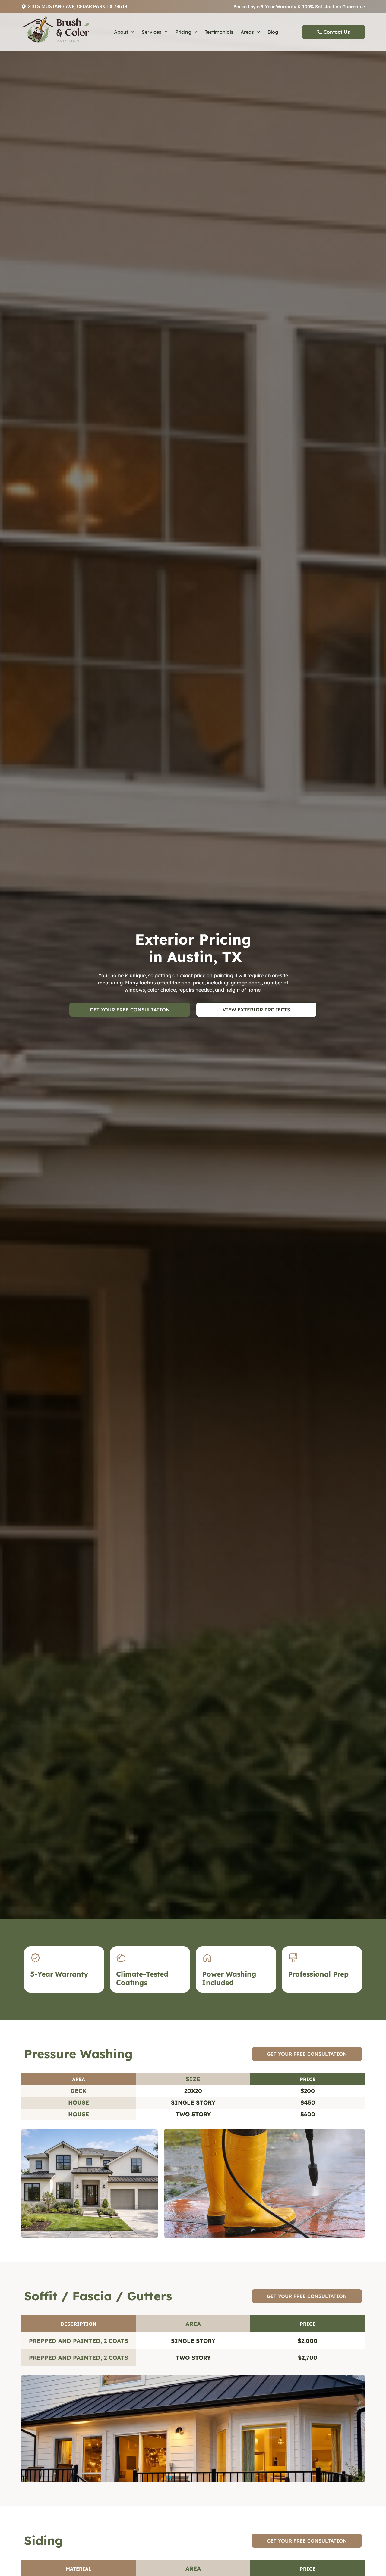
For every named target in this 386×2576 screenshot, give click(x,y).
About (121, 32)
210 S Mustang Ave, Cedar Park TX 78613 (78, 6)
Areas (247, 32)
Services (152, 32)
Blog (273, 32)
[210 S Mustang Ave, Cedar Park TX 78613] (24, 7)
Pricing (183, 32)
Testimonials (219, 32)
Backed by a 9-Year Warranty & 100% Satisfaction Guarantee (299, 7)
